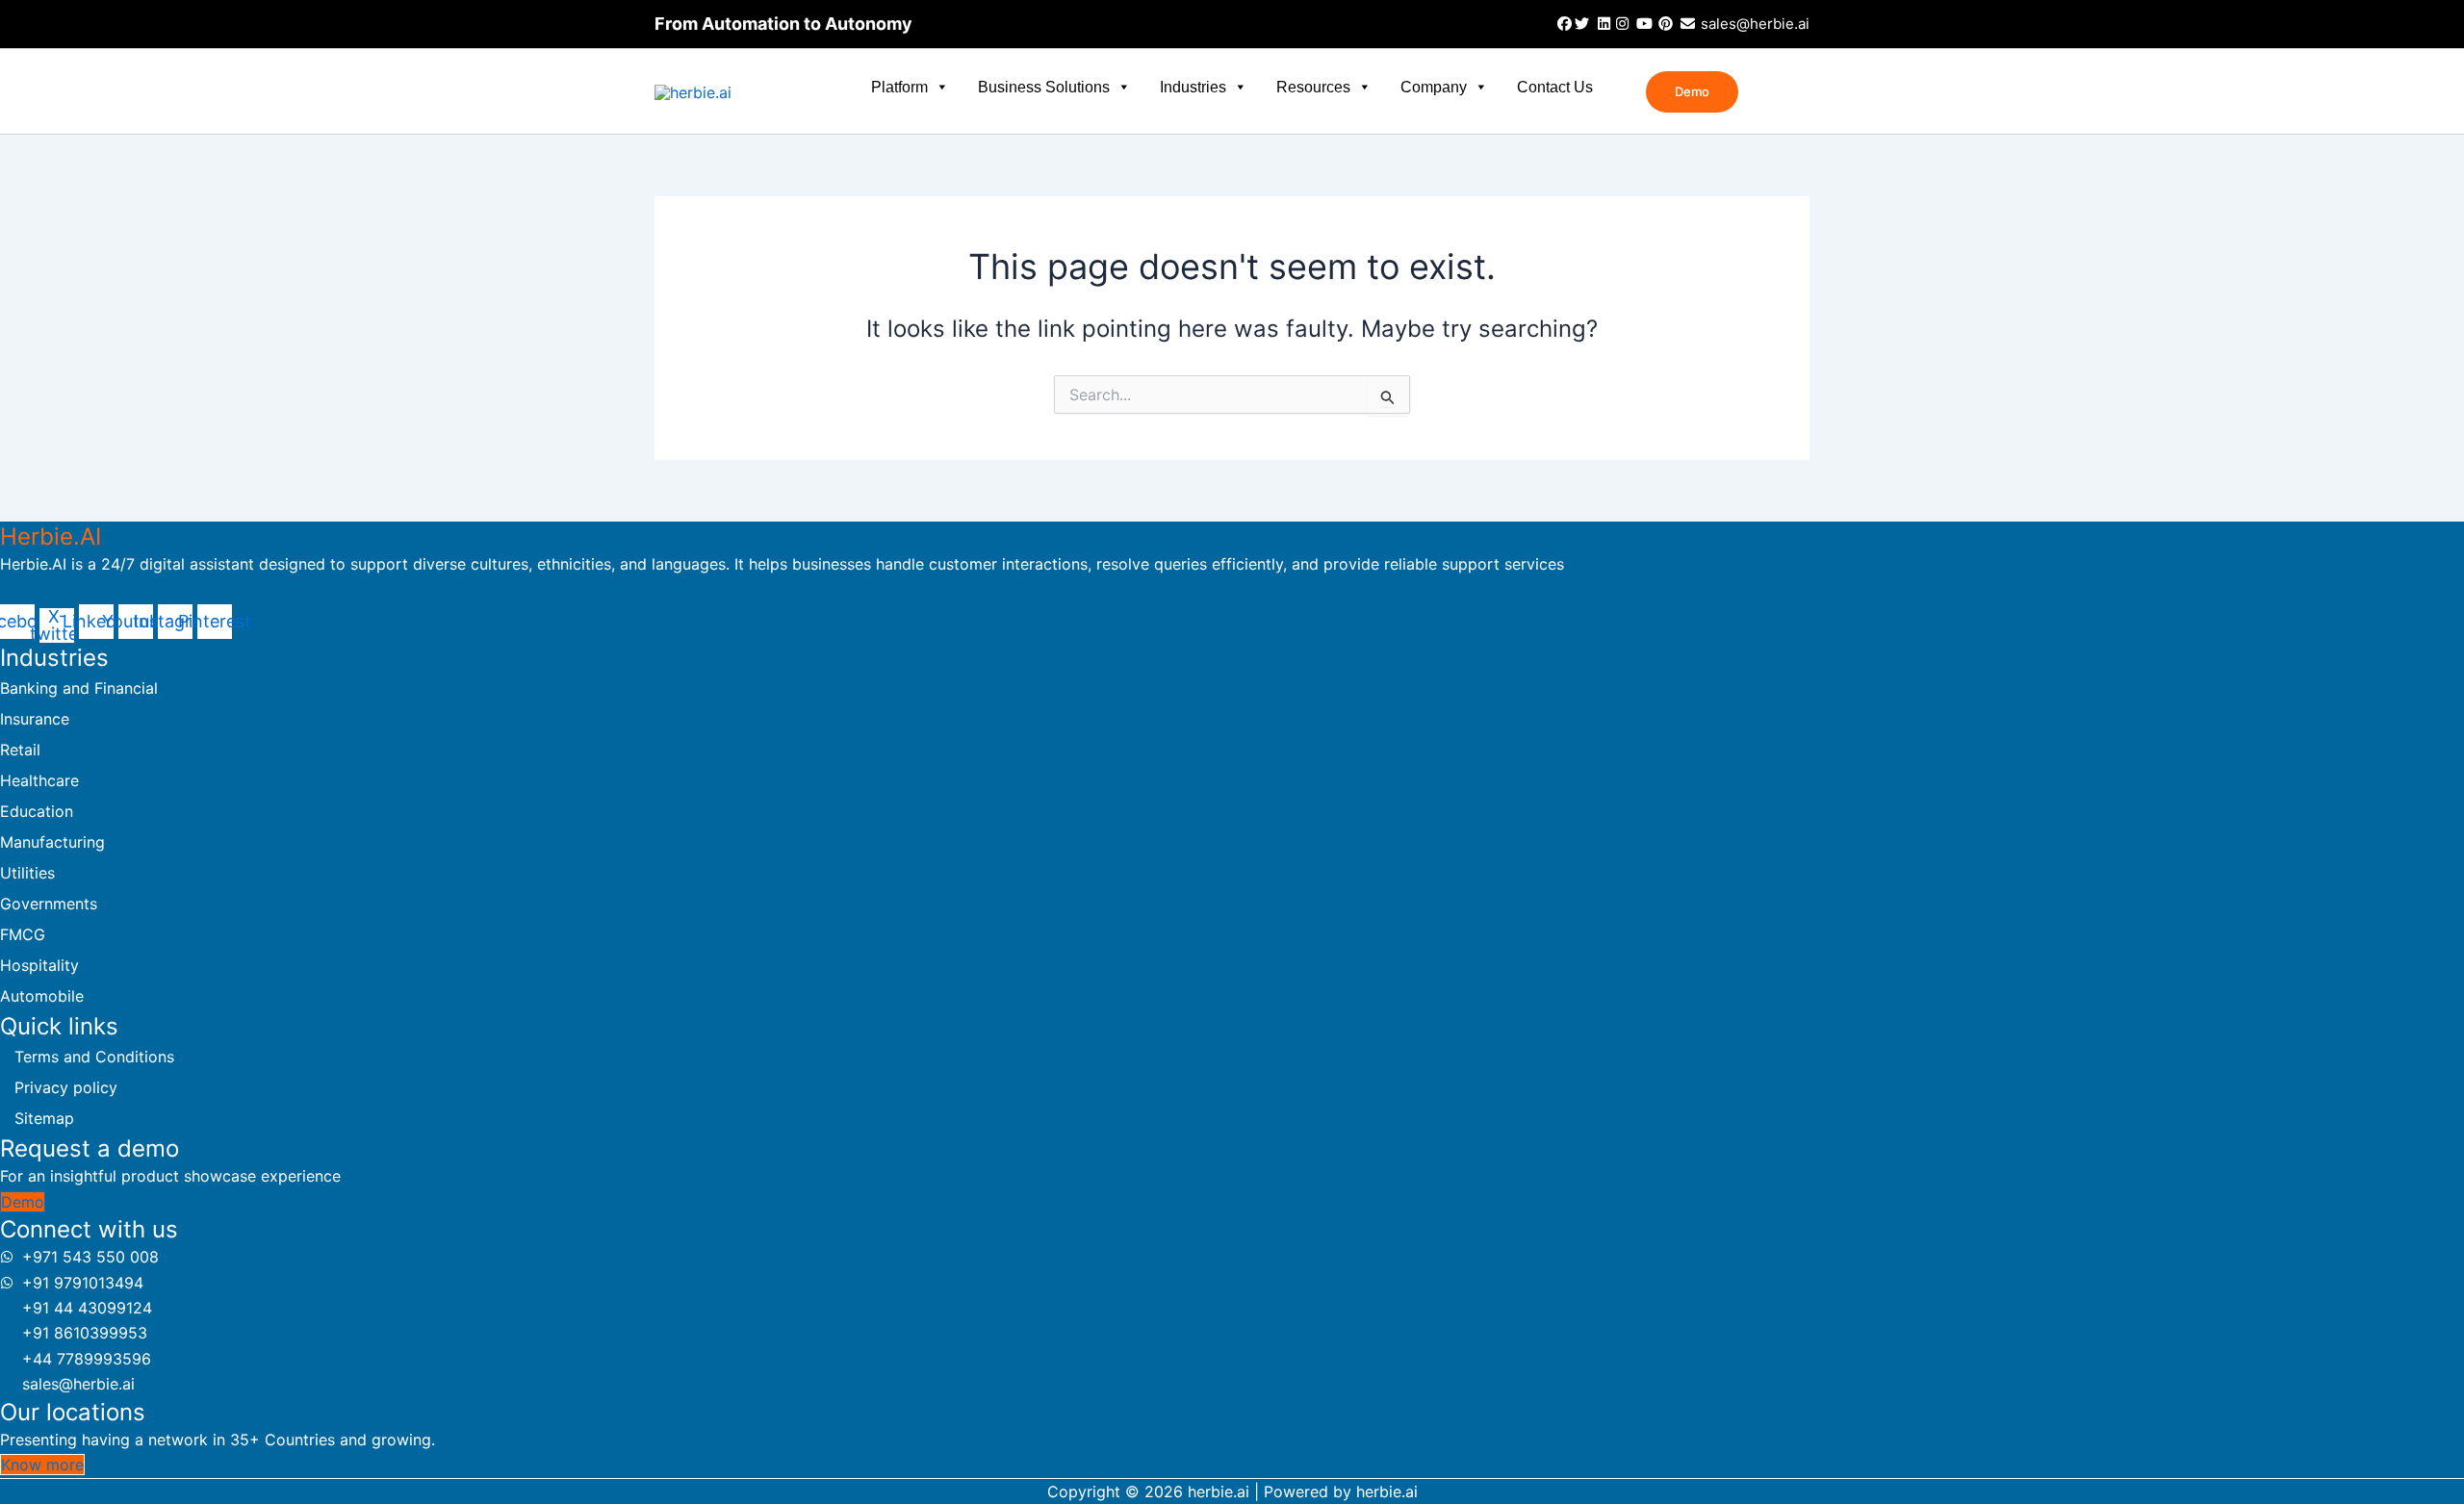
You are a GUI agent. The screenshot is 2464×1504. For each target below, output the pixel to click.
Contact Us (1555, 87)
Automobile (42, 996)
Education (37, 811)
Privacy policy (66, 1087)
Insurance (35, 719)
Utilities (27, 873)
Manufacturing (52, 842)
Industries (1193, 87)
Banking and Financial (79, 688)
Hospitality (39, 965)
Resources (1313, 87)
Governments (49, 904)
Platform (899, 87)
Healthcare (39, 780)
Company (1434, 87)
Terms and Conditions (94, 1057)
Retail (20, 750)
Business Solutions (1044, 87)
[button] (1692, 92)
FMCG (23, 934)
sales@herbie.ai (1753, 24)
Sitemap (44, 1118)
